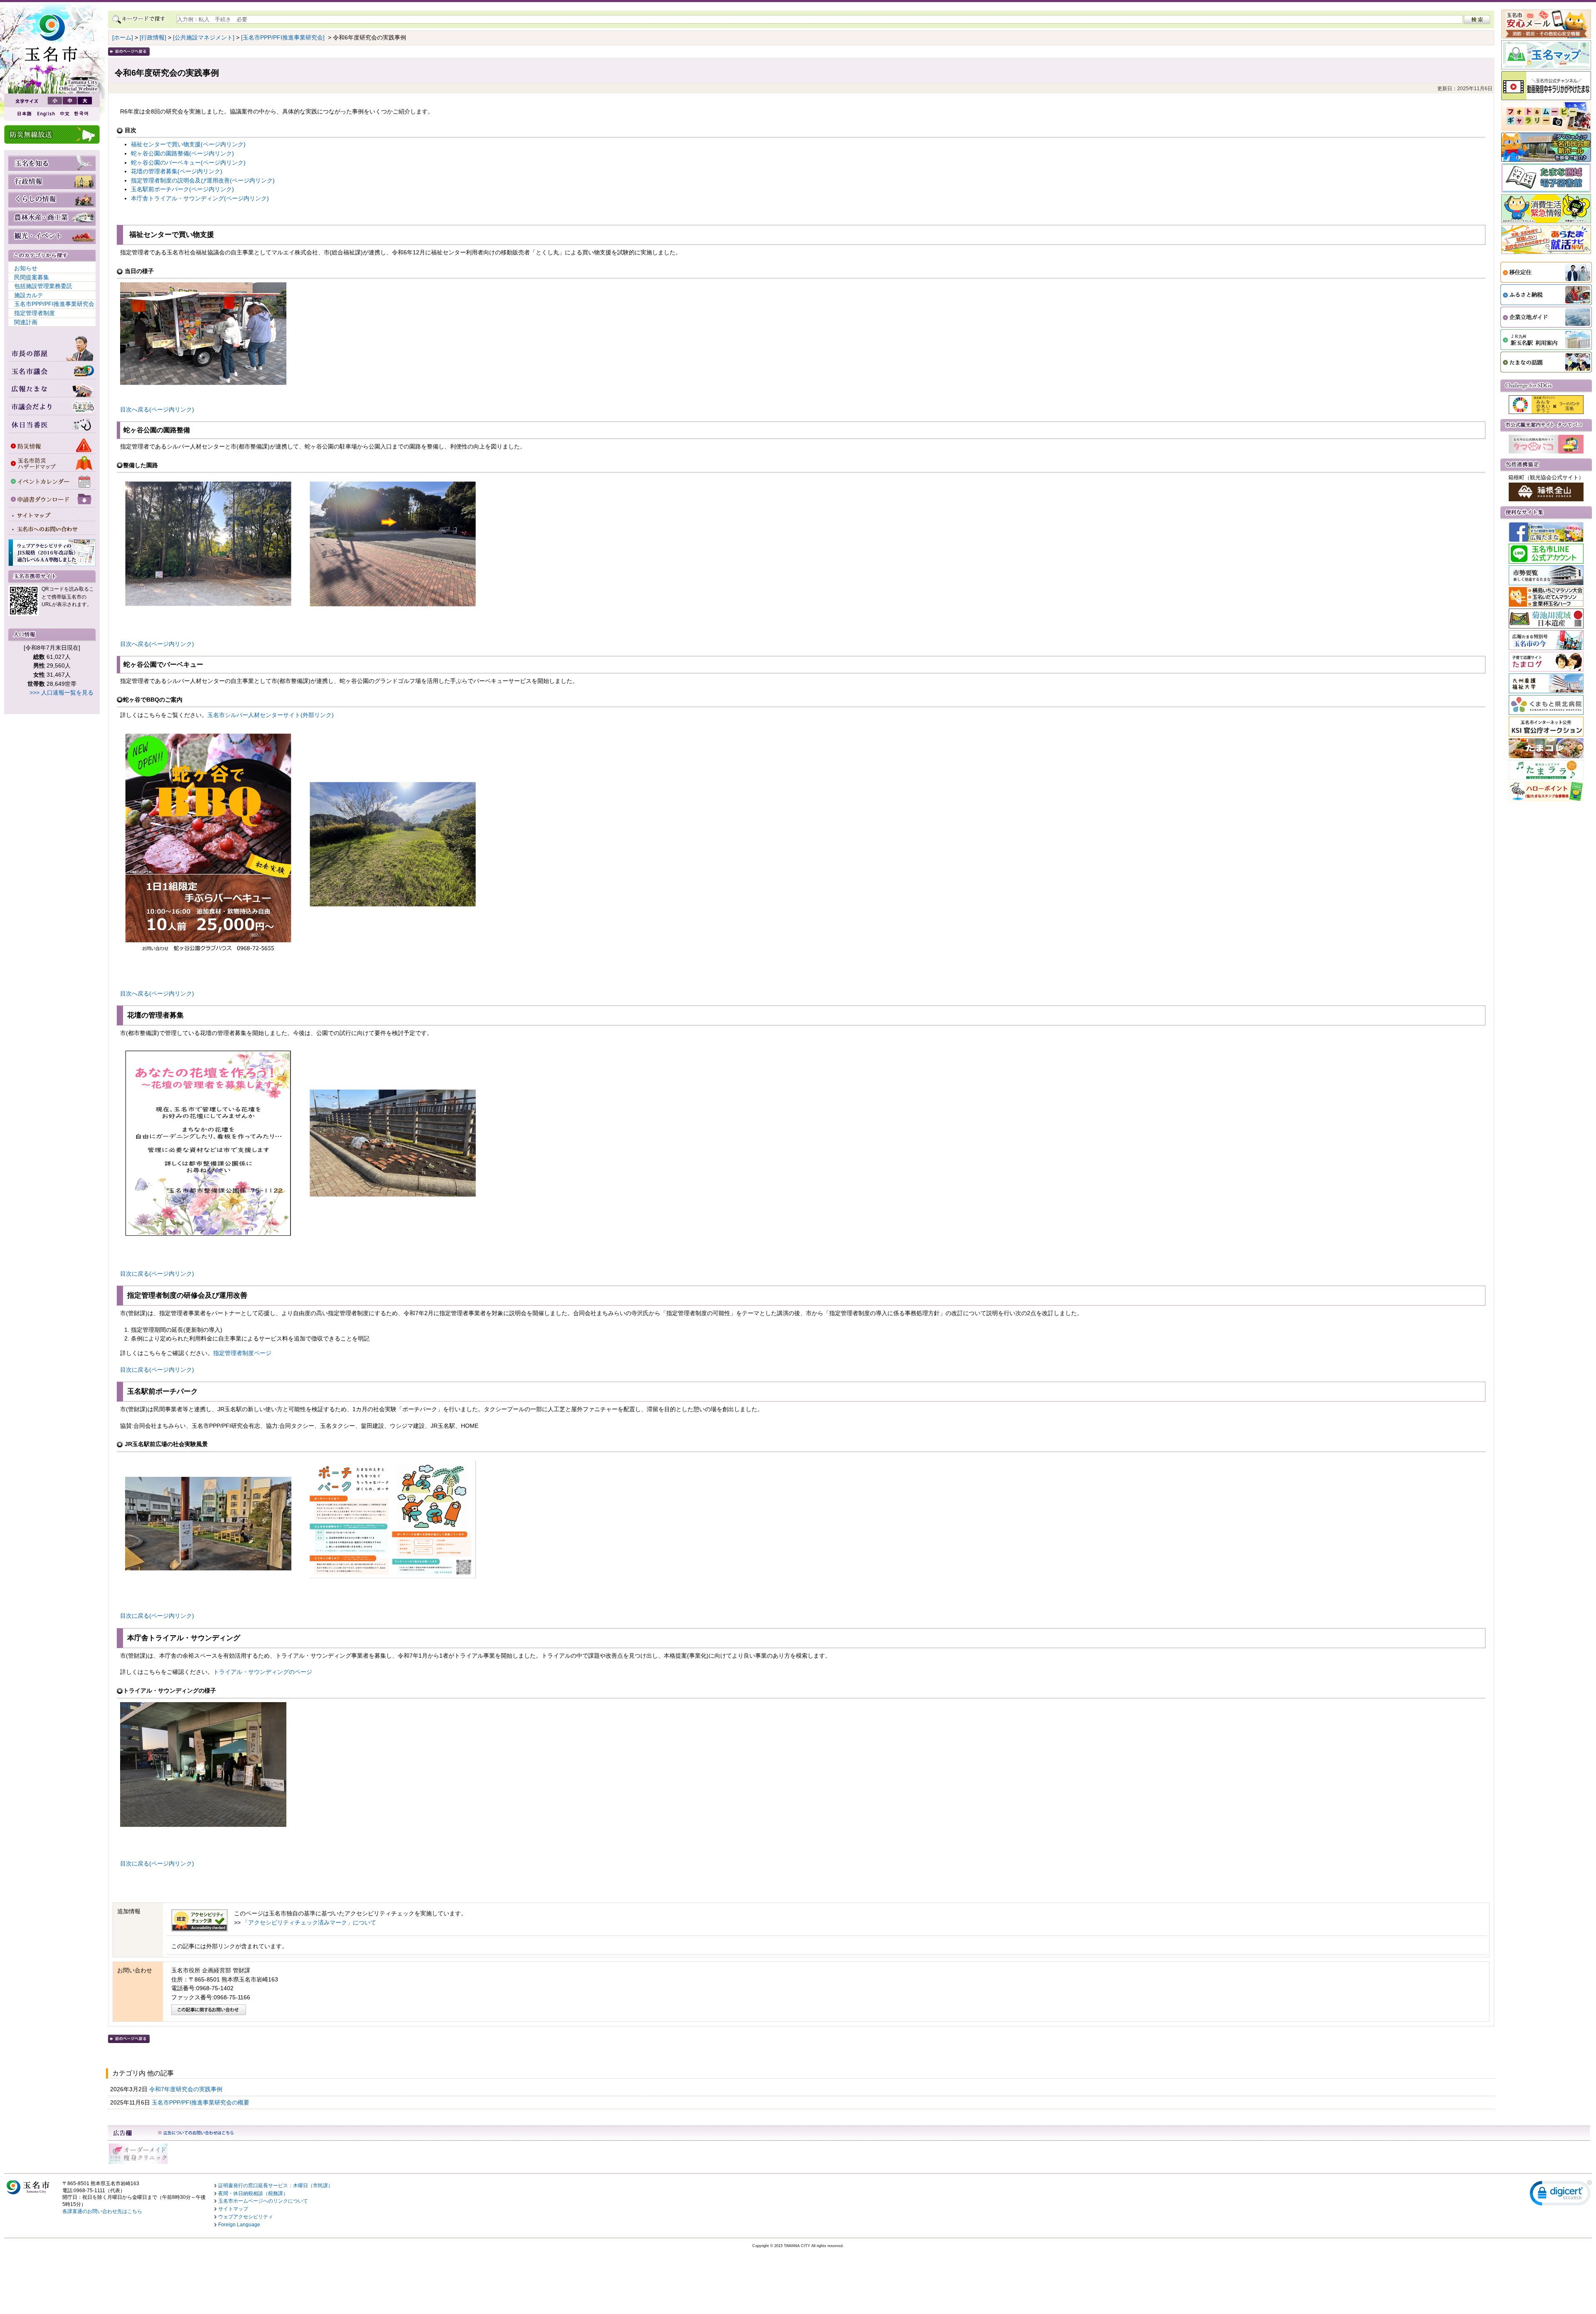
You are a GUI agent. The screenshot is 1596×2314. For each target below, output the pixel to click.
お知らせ (26, 268)
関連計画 (26, 322)
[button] (1561, 2195)
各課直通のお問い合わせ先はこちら (102, 2211)
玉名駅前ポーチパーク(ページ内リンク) (182, 189)
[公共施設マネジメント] (204, 37)
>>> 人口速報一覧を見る (62, 692)
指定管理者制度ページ (242, 1353)
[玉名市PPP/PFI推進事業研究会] (283, 37)
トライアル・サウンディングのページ (263, 1672)
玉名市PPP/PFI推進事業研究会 (54, 304)
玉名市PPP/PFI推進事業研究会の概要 (201, 2102)
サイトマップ (233, 2209)
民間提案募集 (32, 277)
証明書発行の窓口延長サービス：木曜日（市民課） (276, 2186)
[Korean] (81, 114)
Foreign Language (239, 2225)
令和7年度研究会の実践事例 (187, 2089)
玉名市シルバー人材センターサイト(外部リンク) (271, 715)
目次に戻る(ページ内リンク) (157, 1274)
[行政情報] (153, 37)
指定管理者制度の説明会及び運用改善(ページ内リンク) (203, 180)
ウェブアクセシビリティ (246, 2217)
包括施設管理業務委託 (43, 286)
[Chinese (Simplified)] (64, 114)
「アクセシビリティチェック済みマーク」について (309, 1922)
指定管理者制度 (34, 313)
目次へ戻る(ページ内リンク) (157, 409)
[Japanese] (24, 114)
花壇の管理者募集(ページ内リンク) (177, 171)
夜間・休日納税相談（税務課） (253, 2193)
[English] (45, 114)
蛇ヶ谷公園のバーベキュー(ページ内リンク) (188, 163)
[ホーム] (123, 37)
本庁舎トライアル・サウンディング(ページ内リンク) (200, 198)
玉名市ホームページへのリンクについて (263, 2201)
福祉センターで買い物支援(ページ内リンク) (188, 144)
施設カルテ (29, 295)
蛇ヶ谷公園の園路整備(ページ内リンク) (182, 153)
